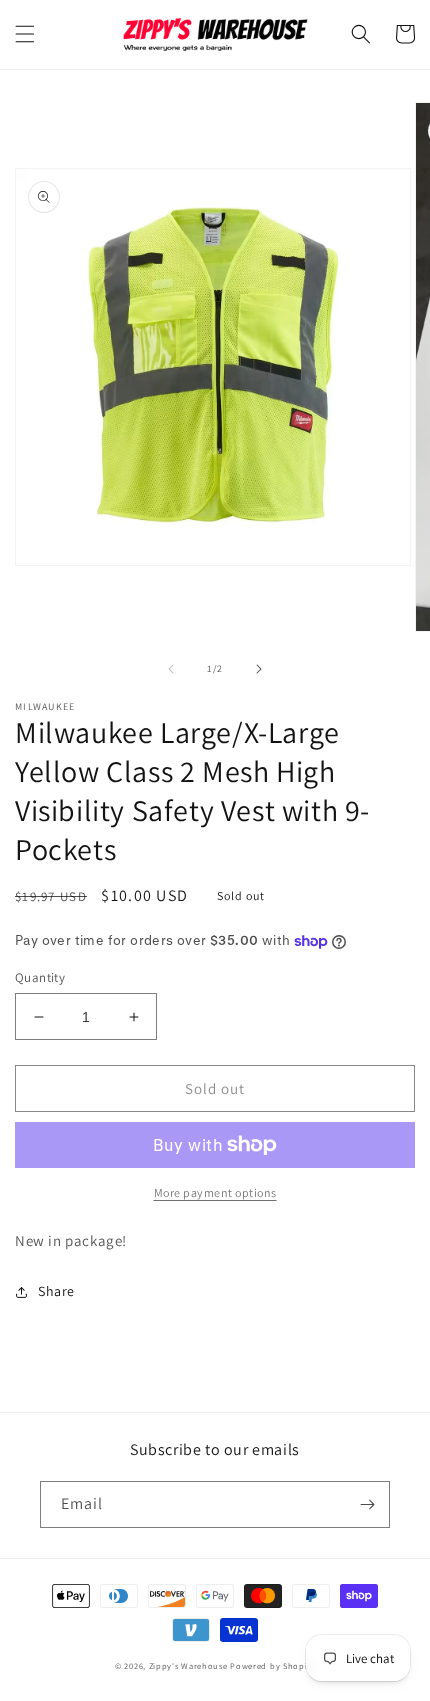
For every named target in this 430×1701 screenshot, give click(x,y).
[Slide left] (171, 669)
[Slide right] (259, 669)
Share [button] (56, 1291)
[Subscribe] (367, 1504)
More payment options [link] (215, 1192)
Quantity (40, 977)
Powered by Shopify (272, 1665)
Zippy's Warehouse (188, 1665)
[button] (25, 34)
